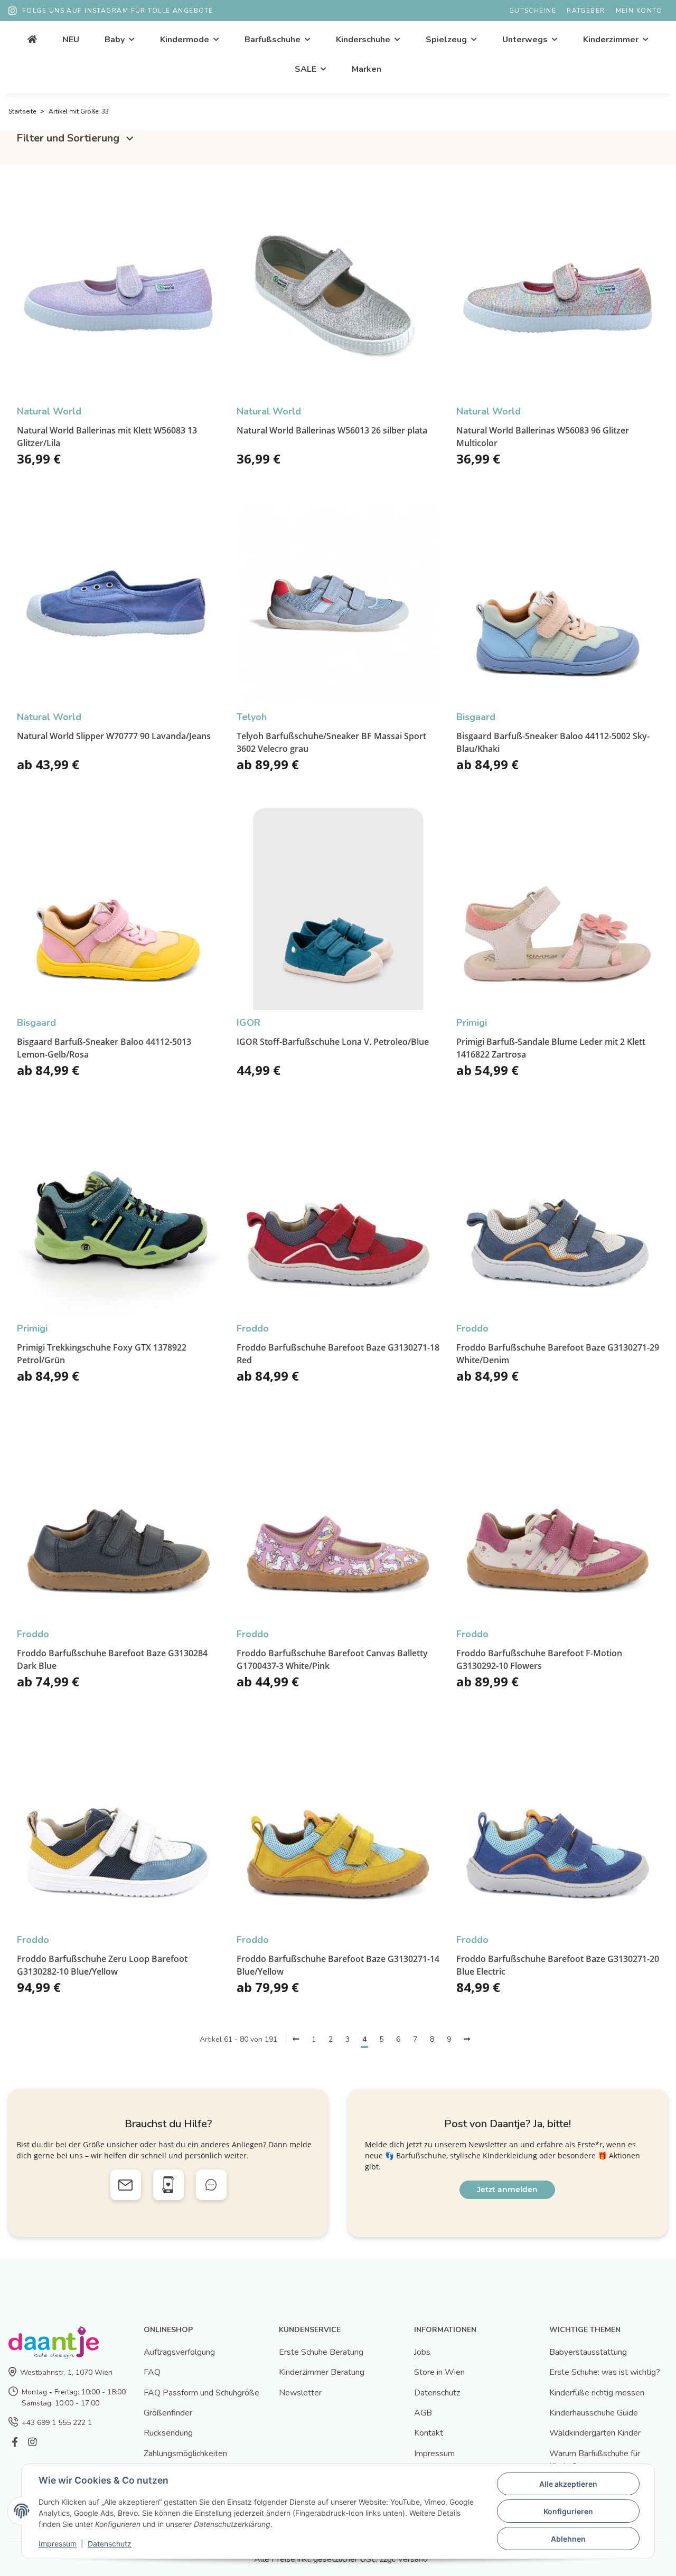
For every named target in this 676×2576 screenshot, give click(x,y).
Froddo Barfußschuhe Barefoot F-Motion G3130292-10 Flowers (539, 1659)
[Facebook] (15, 2443)
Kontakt (429, 2433)
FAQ (152, 2372)
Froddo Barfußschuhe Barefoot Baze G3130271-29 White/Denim (558, 1354)
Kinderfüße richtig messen (597, 2393)
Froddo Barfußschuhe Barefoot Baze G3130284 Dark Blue (112, 1659)
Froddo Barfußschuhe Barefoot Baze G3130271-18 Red (338, 1354)
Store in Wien (439, 2372)
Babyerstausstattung (588, 2352)
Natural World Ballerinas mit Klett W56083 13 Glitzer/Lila (107, 437)
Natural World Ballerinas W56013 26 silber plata (332, 430)
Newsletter (300, 2393)
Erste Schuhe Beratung (321, 2352)
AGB (423, 2413)
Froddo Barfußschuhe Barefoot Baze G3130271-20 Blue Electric (558, 1965)
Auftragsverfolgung (179, 2352)
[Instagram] (32, 2443)
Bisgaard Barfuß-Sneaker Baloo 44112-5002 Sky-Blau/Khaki (553, 742)
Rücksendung (168, 2433)
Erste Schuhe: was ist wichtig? (605, 2372)
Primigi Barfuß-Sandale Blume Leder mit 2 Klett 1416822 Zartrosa (551, 1048)
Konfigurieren (568, 2511)
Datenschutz (437, 2393)
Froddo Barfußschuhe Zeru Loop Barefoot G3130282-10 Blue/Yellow (102, 1965)
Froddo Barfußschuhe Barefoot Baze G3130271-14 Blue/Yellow (338, 1965)
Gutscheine (533, 11)
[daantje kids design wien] (32, 40)
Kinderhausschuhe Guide (594, 2413)
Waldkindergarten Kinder (595, 2433)
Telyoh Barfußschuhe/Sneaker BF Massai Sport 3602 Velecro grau (331, 742)
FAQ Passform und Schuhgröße (201, 2393)
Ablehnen (568, 2539)
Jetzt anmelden (507, 2190)
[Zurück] (296, 2040)
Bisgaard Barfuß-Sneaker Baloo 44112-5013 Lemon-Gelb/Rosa (104, 1048)
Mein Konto (639, 11)
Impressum (434, 2454)
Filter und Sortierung (69, 138)
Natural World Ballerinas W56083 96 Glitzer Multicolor (543, 437)
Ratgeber (586, 11)
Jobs (422, 2352)
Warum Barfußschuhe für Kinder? (595, 2460)
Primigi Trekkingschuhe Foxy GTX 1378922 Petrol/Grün (102, 1354)
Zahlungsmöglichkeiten (185, 2454)
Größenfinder (168, 2413)
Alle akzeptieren (568, 2484)
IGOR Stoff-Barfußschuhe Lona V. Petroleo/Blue (333, 1042)
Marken (367, 69)
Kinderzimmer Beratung (322, 2372)
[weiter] (467, 2040)
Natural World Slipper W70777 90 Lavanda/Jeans (114, 736)
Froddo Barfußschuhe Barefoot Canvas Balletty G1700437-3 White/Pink (332, 1659)
